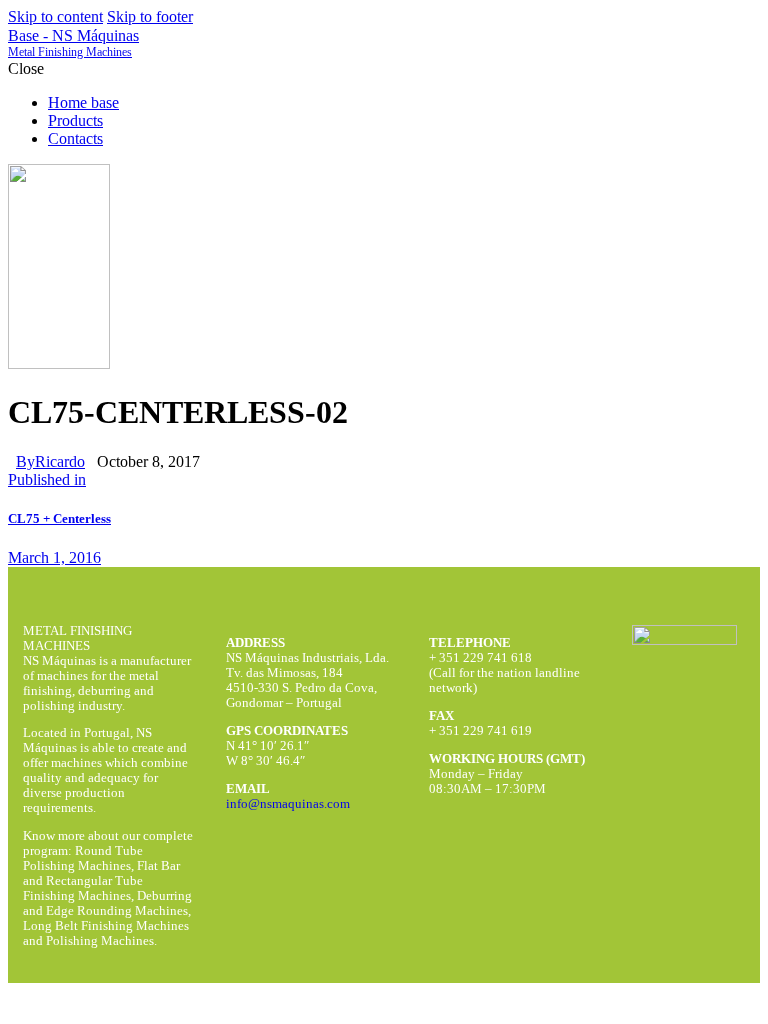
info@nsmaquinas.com (288, 804)
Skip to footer (150, 16)
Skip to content (55, 16)
